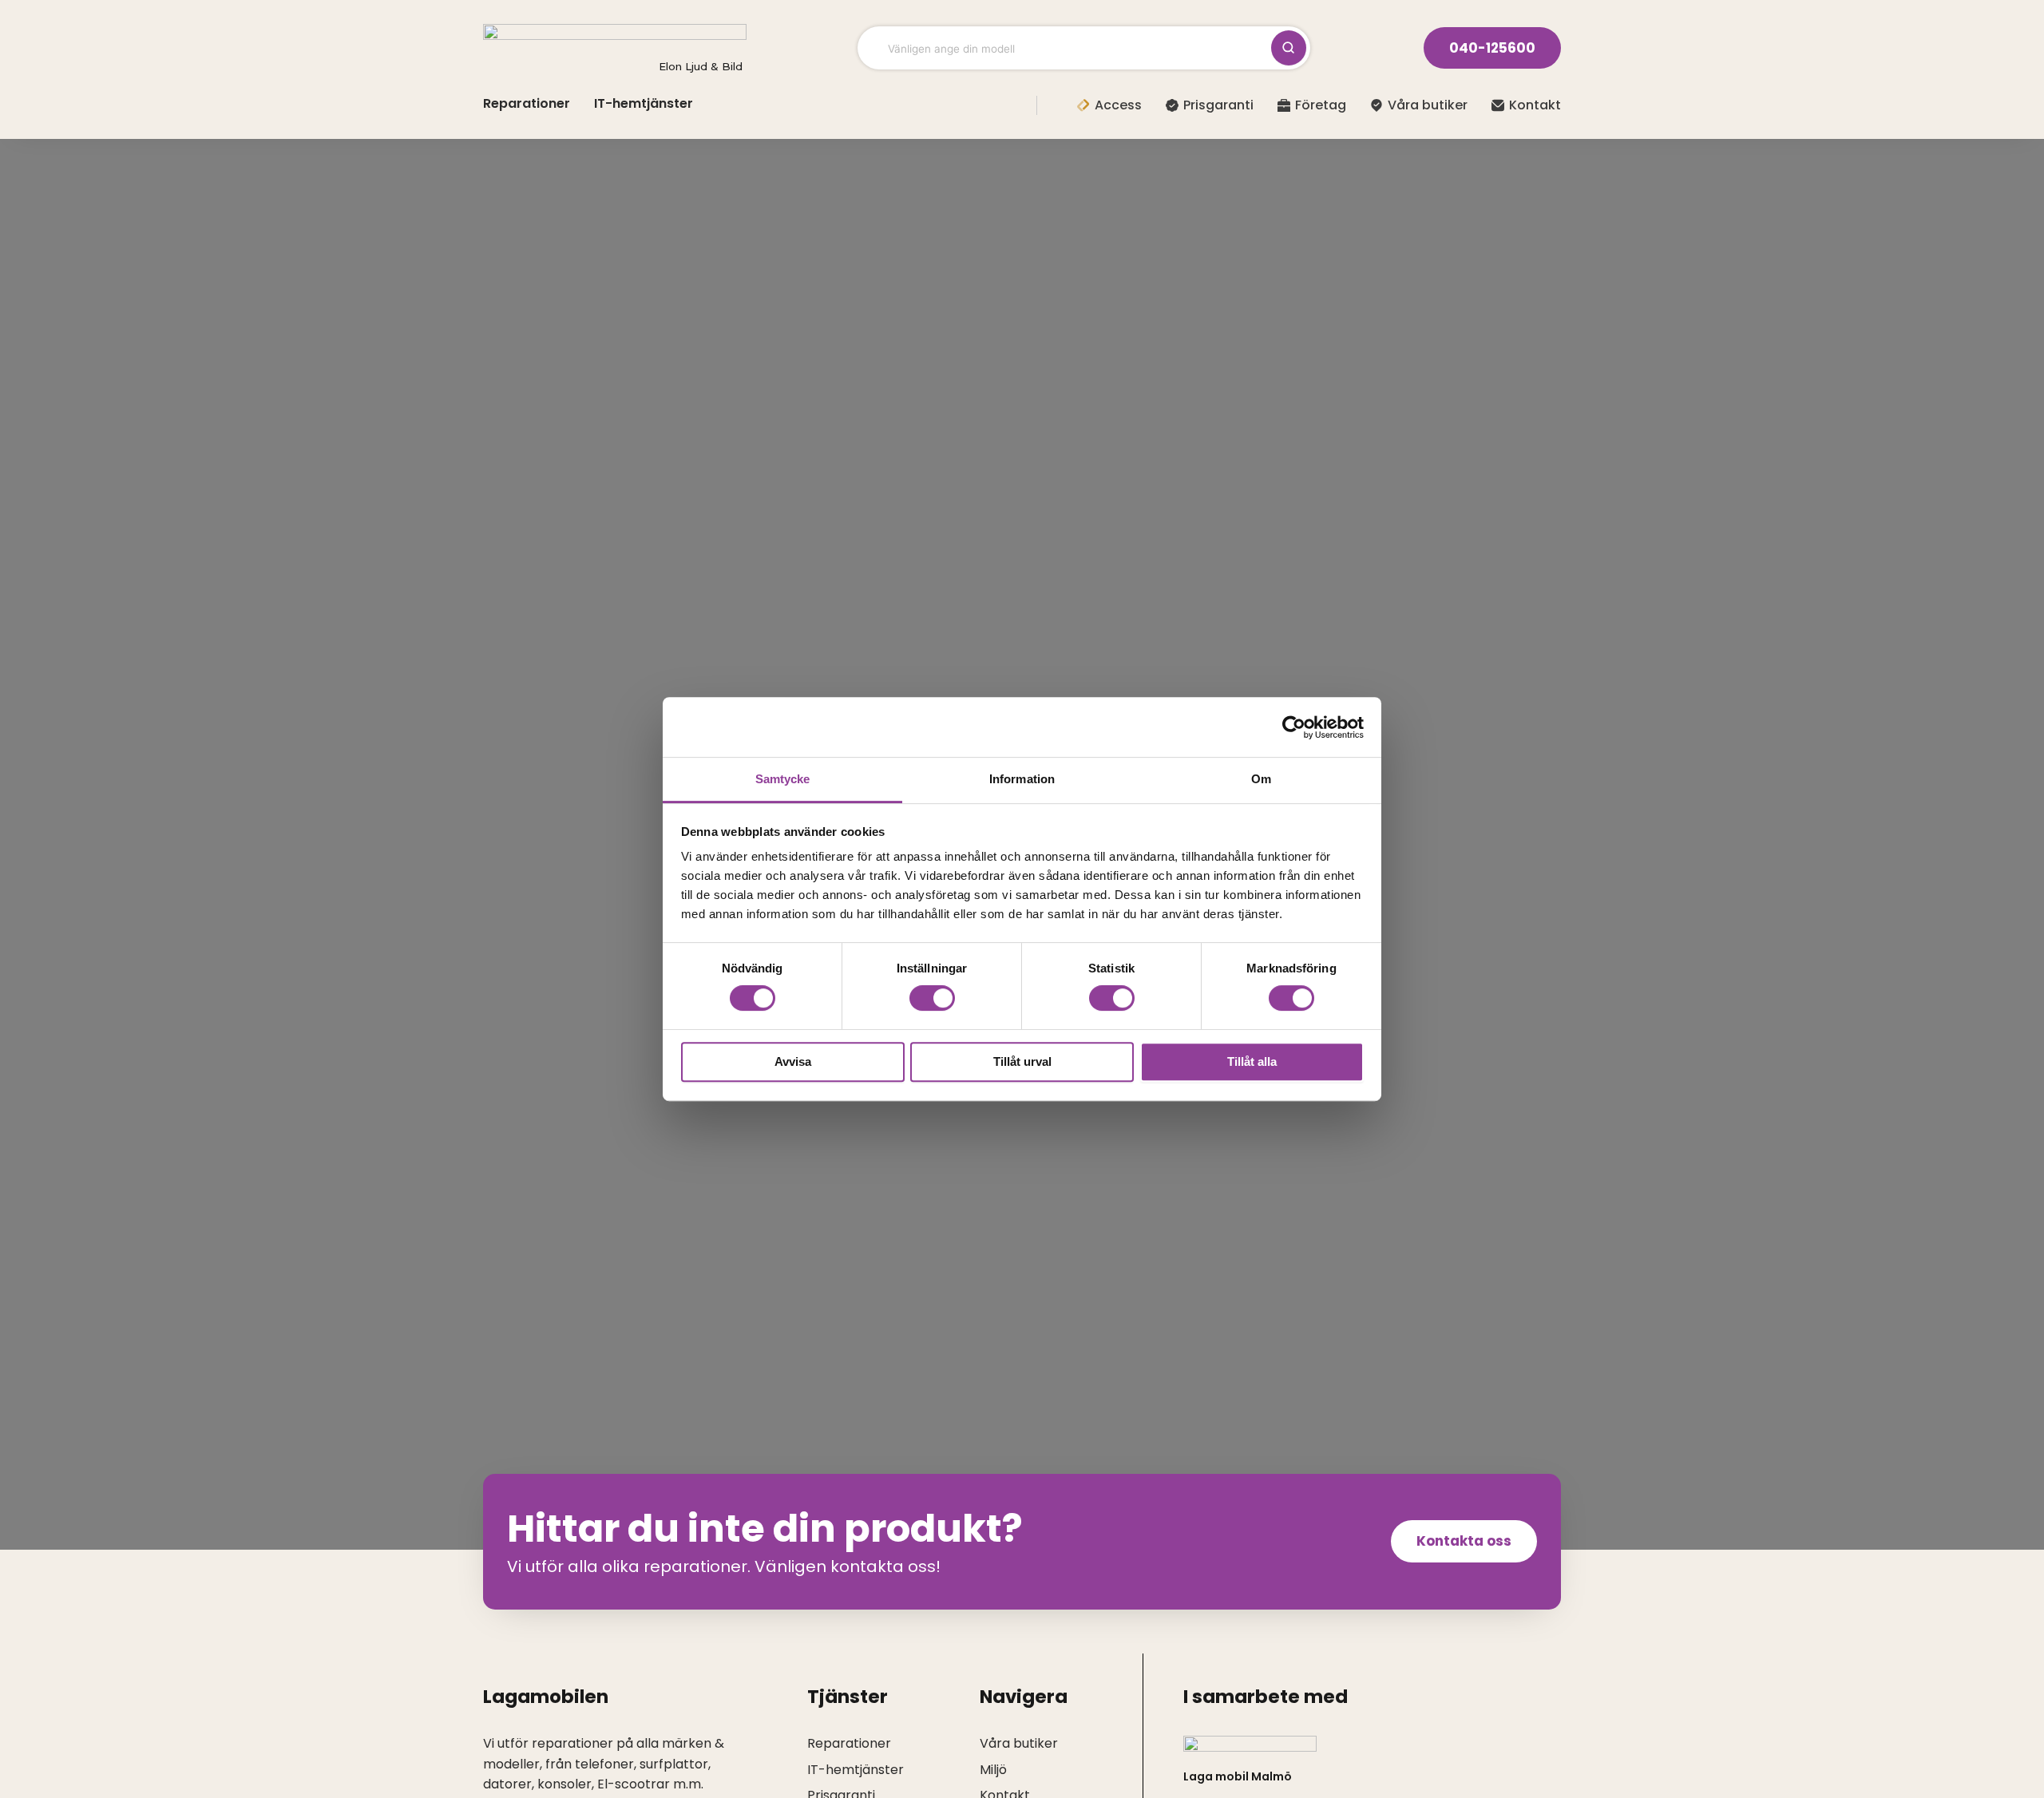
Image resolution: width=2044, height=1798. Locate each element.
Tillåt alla (1252, 1061)
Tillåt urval (1022, 1061)
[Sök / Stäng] (1289, 48)
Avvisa (793, 1061)
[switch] (932, 998)
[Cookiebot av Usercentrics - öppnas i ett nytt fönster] (1294, 727)
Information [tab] (1022, 779)
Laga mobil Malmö (1238, 1776)
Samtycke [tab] (783, 779)
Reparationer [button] (527, 103)
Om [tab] (1261, 779)
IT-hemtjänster (644, 103)
